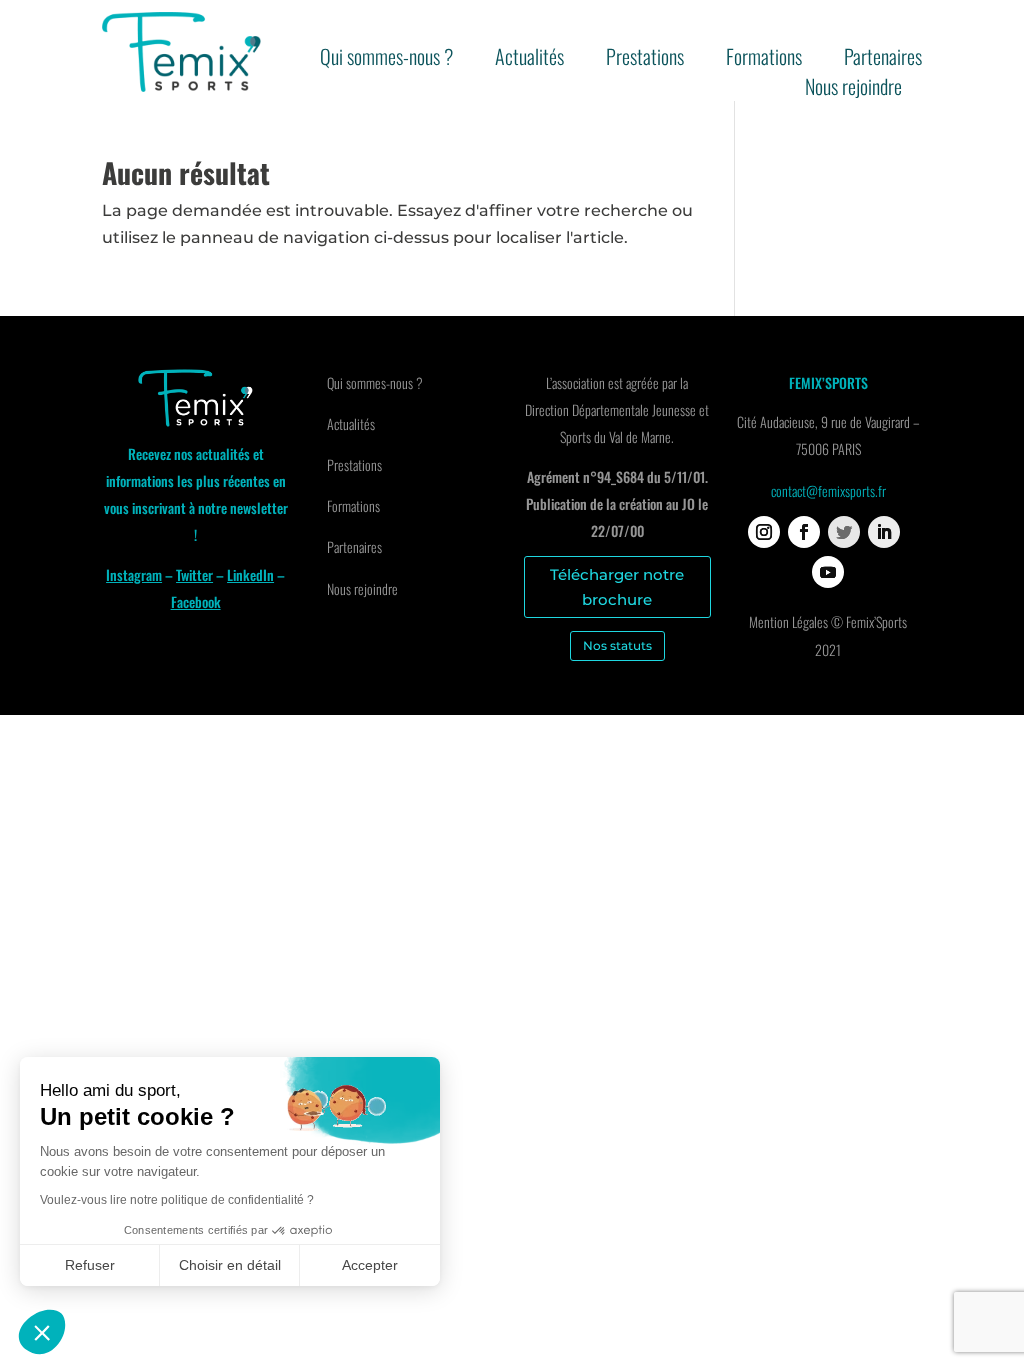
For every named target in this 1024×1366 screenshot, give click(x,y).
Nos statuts (617, 645)
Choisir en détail (230, 1265)
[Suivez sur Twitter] (844, 532)
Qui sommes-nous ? (386, 60)
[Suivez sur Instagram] (764, 532)
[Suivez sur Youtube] (828, 572)
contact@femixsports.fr (828, 490)
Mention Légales (788, 621)
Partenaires (883, 60)
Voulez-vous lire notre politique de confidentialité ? (177, 1200)
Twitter (194, 574)
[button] (42, 1332)
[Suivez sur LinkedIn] (884, 532)
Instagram (134, 574)
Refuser (90, 1265)
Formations (764, 60)
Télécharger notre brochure (617, 587)
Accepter (370, 1265)
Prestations (645, 60)
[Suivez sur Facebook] (804, 532)
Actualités (529, 60)
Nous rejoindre (853, 90)
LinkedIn (250, 574)
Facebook (196, 601)
